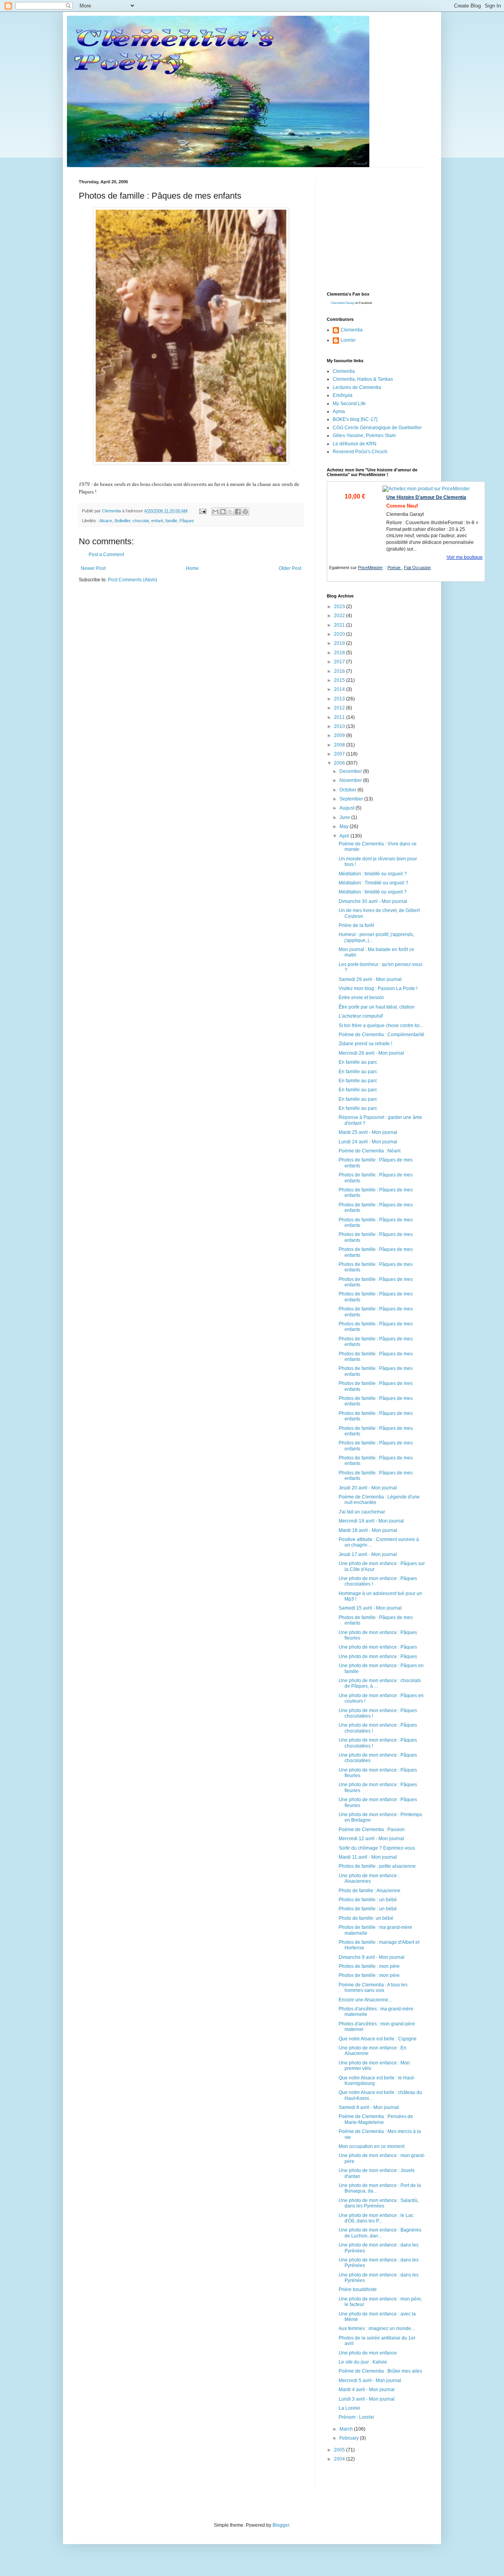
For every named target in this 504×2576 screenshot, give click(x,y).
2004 (340, 2459)
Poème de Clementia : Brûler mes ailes (380, 2371)
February (350, 2438)
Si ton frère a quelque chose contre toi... (381, 1026)
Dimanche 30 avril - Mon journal (373, 901)
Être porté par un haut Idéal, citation (377, 1007)
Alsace (106, 521)
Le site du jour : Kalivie (363, 2362)
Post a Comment (106, 555)
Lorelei (348, 340)
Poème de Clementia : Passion (372, 1830)
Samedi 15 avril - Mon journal (370, 1608)
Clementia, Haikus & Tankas (363, 379)
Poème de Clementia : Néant (370, 1151)
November (351, 780)
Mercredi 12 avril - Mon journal (371, 1839)
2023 (340, 607)
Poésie (395, 568)
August (347, 808)
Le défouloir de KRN (355, 444)
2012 (340, 708)
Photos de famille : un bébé (368, 1900)
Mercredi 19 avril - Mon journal (371, 1521)
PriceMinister (370, 568)
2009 (340, 735)
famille (171, 521)
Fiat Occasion (417, 568)
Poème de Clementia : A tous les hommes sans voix (373, 1988)
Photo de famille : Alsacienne (370, 1891)
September (352, 799)
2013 (340, 699)
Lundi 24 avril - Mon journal (368, 1142)
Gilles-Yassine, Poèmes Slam (364, 436)
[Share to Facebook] (238, 512)
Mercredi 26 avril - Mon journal (371, 1053)
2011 (340, 717)
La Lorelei (349, 2408)
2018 (340, 653)
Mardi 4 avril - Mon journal (367, 2390)
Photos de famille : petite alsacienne (377, 1866)
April (345, 836)
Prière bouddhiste (358, 2289)
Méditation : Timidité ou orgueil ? (373, 883)
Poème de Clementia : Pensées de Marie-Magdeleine (376, 2119)
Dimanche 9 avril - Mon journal (372, 1957)
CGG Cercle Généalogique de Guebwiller (377, 428)
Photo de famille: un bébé (366, 1918)
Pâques (187, 521)
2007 (340, 754)
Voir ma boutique (465, 557)
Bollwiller (122, 521)
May (345, 826)
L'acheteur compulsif (361, 1016)
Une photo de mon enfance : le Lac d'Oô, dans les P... (376, 2218)
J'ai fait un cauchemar (362, 1512)
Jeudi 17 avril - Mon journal (368, 1554)
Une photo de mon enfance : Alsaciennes (369, 1878)
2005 (340, 2450)
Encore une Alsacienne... (365, 2000)
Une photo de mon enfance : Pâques (378, 1647)
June (345, 817)
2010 (340, 726)
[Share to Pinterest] (245, 512)
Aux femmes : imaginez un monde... (377, 2328)
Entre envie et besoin (361, 998)
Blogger (281, 2525)
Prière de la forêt (356, 925)
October (348, 790)
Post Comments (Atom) (132, 580)
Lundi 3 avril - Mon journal (367, 2399)
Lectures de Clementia (357, 387)
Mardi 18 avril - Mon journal (368, 1530)
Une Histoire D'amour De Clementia (426, 497)
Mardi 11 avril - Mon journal (368, 1857)
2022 (340, 616)
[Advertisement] (386, 229)
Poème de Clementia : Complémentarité (382, 1035)
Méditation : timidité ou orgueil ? (373, 874)
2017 (340, 662)
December (351, 771)
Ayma (339, 411)
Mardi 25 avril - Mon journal (368, 1132)
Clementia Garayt (343, 303)
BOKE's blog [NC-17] (355, 419)
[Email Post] (202, 511)
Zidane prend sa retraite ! (365, 1044)
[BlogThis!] (223, 512)
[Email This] (215, 512)
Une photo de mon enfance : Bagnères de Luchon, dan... (380, 2233)
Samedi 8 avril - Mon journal (369, 2107)
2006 (340, 763)
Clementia (352, 330)
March (347, 2429)
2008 (340, 745)
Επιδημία (343, 395)
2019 (340, 643)
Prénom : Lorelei (356, 2417)
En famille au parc (358, 1062)
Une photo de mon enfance (368, 2353)
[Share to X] (230, 512)
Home (192, 568)
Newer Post (93, 568)
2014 (340, 689)
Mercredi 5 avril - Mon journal (370, 2381)
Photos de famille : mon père (369, 1966)
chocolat (141, 521)
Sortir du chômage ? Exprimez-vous (377, 1848)
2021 (340, 625)
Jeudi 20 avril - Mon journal (368, 1488)
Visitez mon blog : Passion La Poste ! (378, 988)
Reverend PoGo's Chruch (360, 452)
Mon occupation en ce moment (372, 2146)
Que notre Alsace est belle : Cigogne (378, 2039)
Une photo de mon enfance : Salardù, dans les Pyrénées (379, 2203)
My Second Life (349, 404)
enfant (157, 521)
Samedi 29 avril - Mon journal (370, 979)
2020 (340, 634)
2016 (340, 671)
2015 (340, 680)
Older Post (290, 568)
